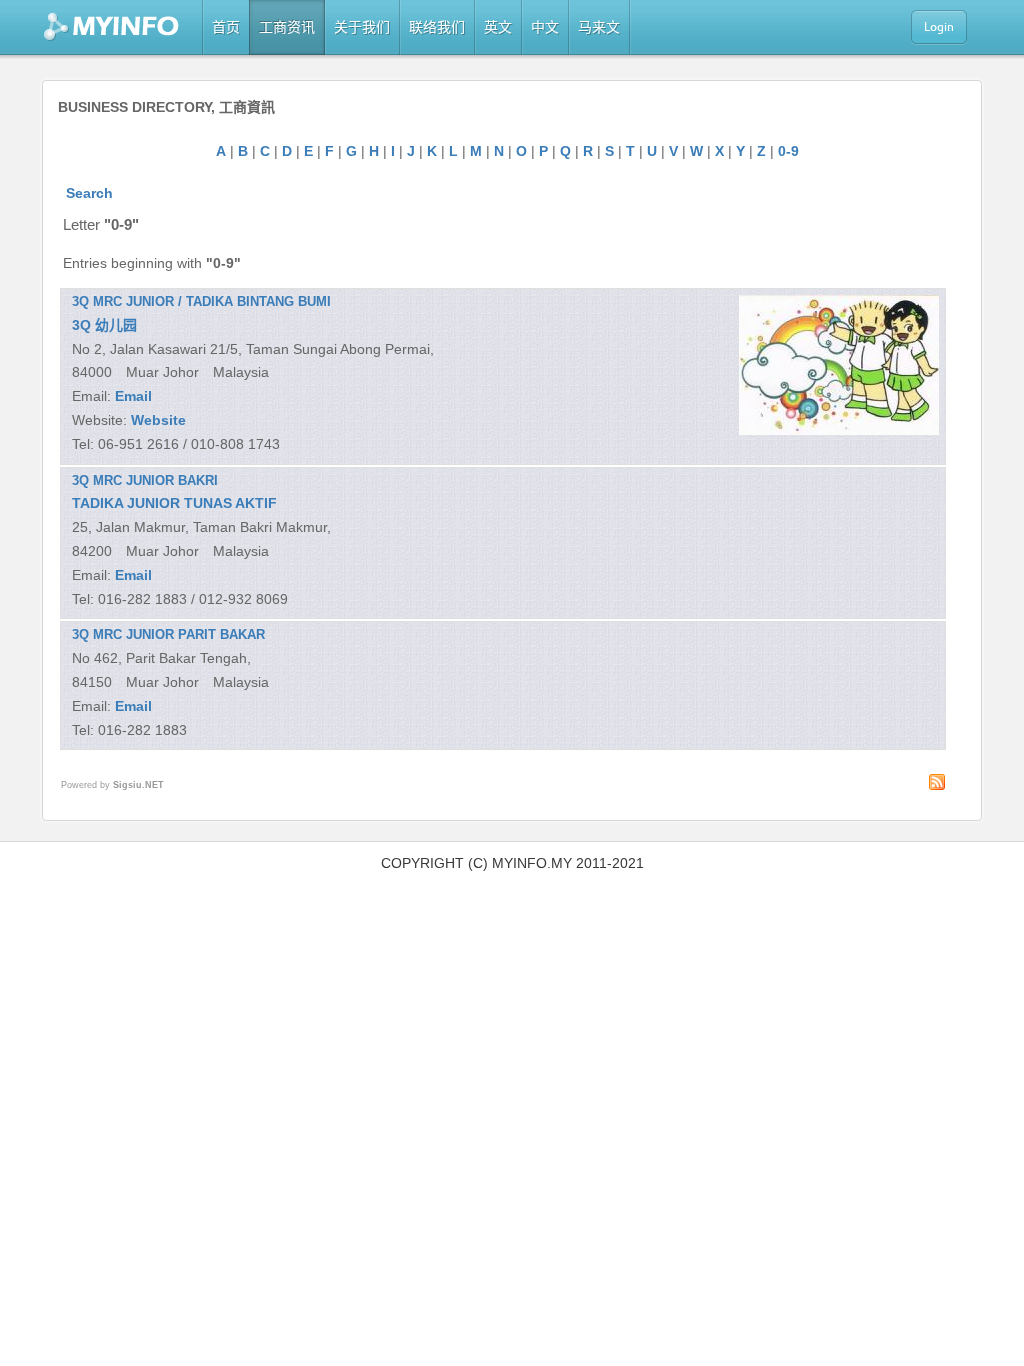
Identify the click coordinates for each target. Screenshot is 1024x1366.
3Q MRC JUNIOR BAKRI (145, 480)
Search (89, 193)
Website (158, 420)
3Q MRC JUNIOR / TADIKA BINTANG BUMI (201, 301)
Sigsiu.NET (138, 785)
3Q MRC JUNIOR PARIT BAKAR (168, 634)
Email (133, 396)
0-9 (788, 151)
